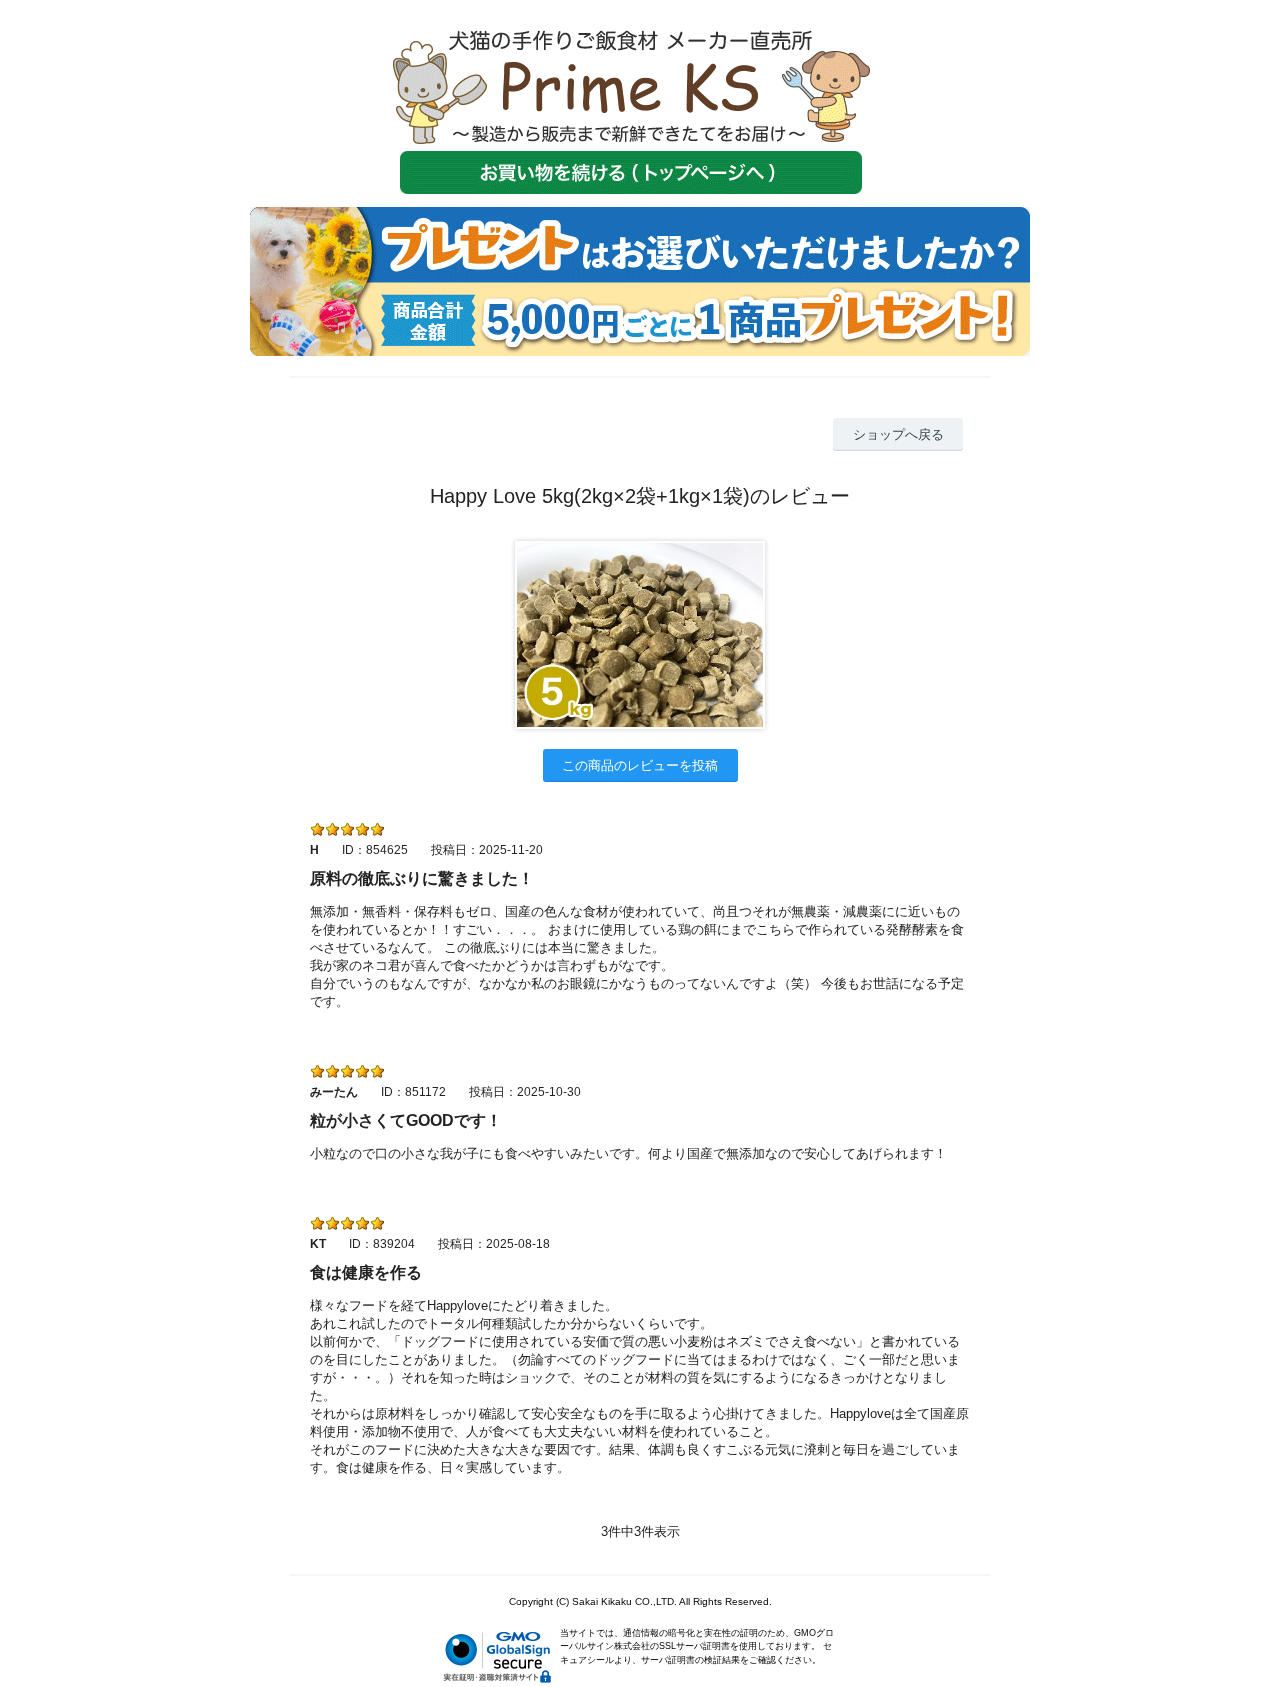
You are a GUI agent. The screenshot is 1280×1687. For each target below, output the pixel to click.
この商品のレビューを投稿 (640, 765)
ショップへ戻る (898, 434)
